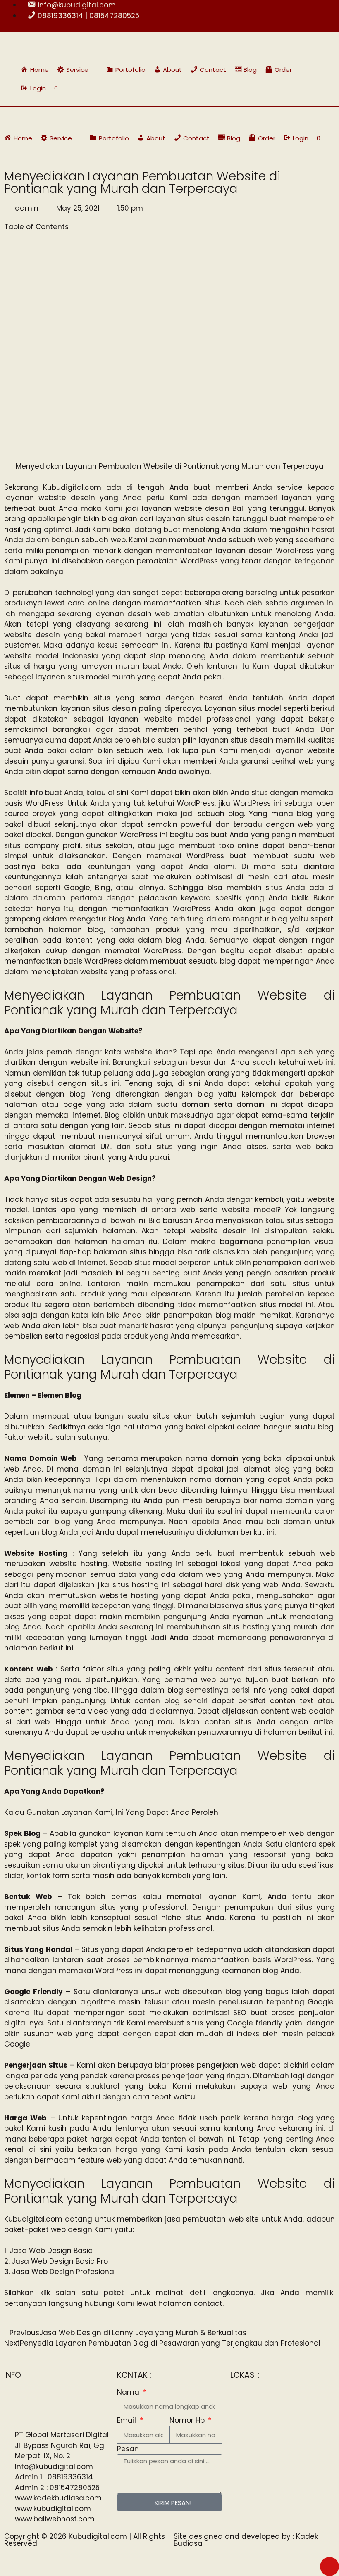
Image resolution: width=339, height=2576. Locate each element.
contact (208, 2303)
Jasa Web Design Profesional (64, 2272)
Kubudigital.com (72, 487)
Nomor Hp (188, 2420)
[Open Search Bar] (314, 88)
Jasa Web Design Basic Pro (60, 2261)
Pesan (128, 2449)
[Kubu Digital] (31, 118)
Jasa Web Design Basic (51, 2251)
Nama (129, 2392)
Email (128, 2420)
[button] (78, 70)
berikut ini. (258, 1532)
